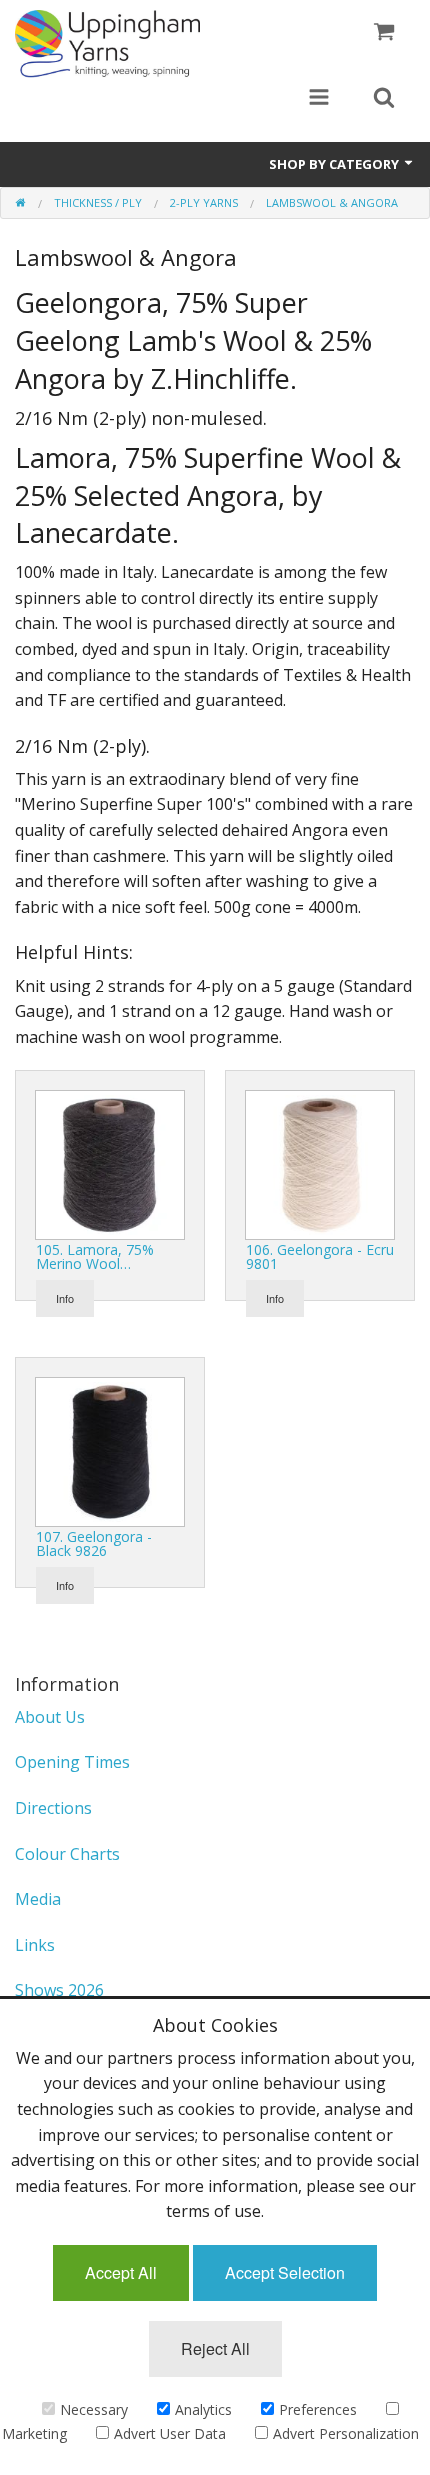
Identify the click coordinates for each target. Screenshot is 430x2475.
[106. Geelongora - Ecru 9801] (320, 1164)
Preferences (318, 2409)
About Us (50, 1717)
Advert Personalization (346, 2433)
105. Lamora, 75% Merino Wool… (95, 1256)
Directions (53, 1808)
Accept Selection (285, 2272)
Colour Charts (67, 1854)
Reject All (215, 2348)
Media (38, 1899)
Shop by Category (335, 164)
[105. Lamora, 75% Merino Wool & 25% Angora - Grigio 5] (110, 1164)
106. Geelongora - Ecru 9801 (320, 1256)
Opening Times (72, 1762)
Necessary (94, 2409)
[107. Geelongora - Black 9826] (110, 1451)
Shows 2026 (59, 1990)
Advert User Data (170, 2433)
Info (65, 1298)
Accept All (121, 2272)
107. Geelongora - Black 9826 (94, 1543)
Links (35, 1945)
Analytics (203, 2409)
